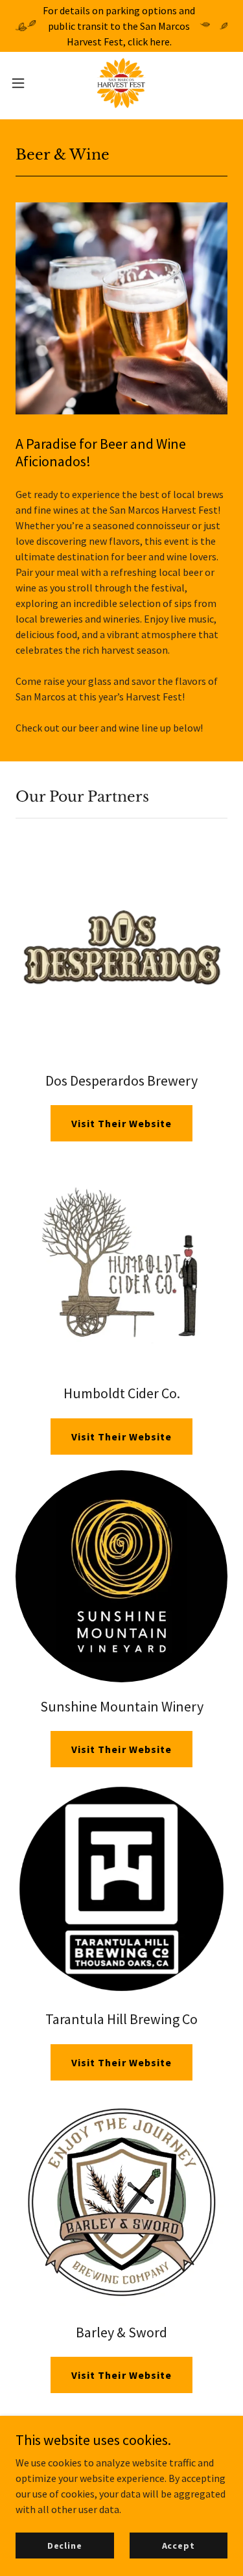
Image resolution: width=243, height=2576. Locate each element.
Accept (179, 2545)
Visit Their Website (121, 1123)
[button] (23, 83)
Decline (65, 2545)
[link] (121, 83)
